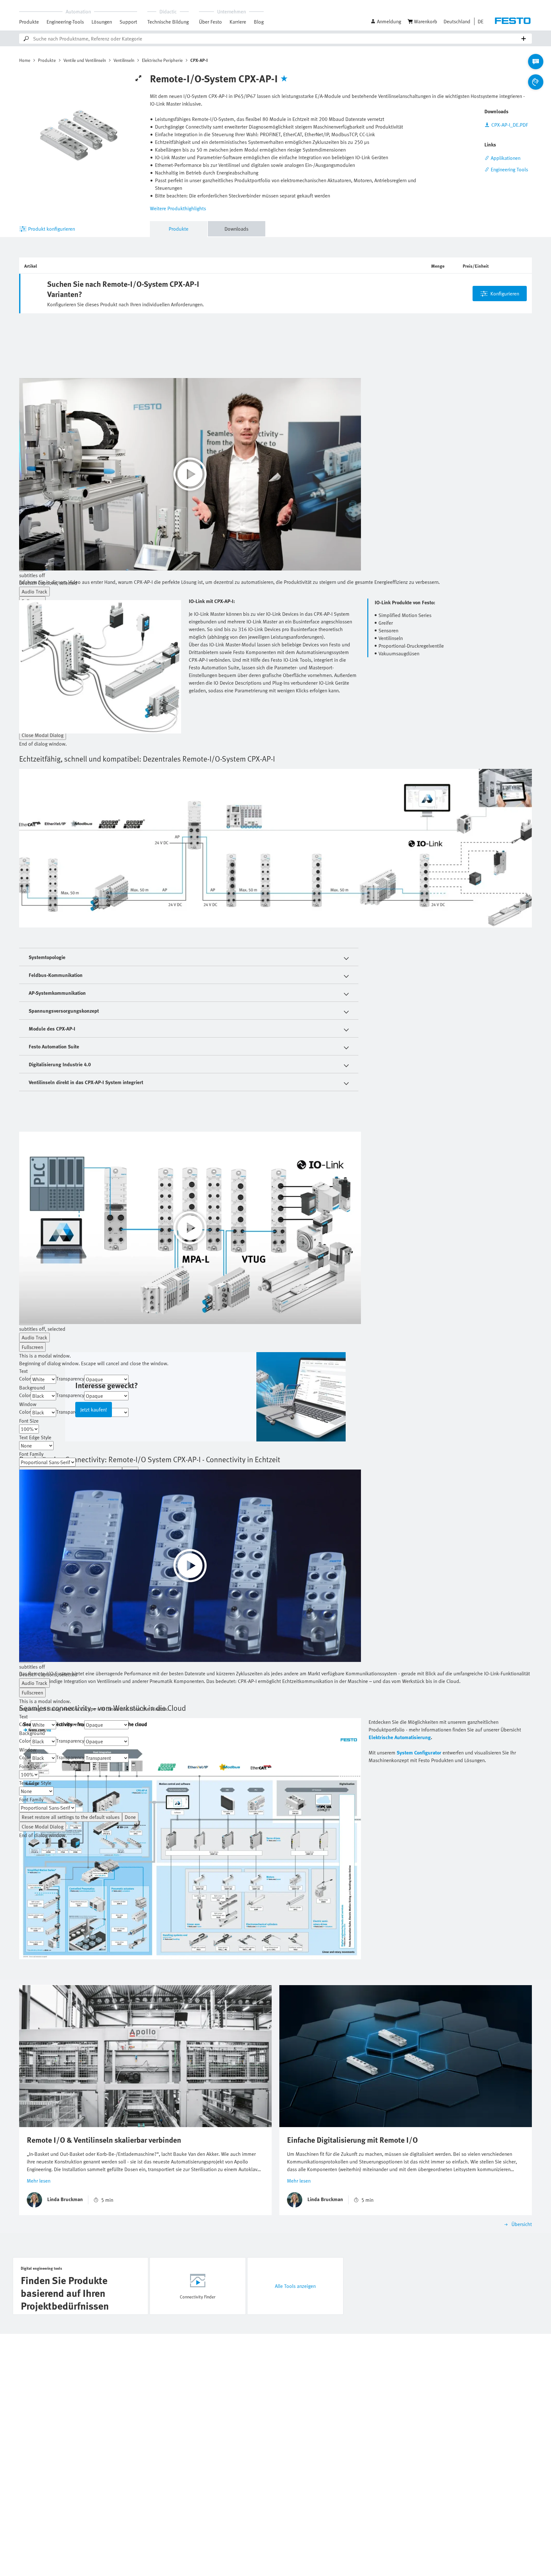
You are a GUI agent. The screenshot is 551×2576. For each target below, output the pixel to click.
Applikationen (506, 158)
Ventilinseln (124, 60)
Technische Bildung (168, 22)
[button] (386, 21)
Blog (259, 22)
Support (128, 22)
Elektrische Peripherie (162, 60)
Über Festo (210, 22)
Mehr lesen (39, 2181)
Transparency (70, 1379)
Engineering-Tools (65, 22)
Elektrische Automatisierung (400, 1737)
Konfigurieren (505, 294)
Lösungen (102, 22)
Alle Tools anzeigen (295, 2286)
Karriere (238, 22)
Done (130, 1817)
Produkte (29, 22)
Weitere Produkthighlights (178, 208)
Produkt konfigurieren (51, 229)
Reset (71, 1817)
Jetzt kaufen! (94, 1410)
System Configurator (419, 1753)
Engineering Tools (509, 169)
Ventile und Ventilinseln (85, 60)
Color (25, 1379)
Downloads (236, 229)
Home (25, 60)
